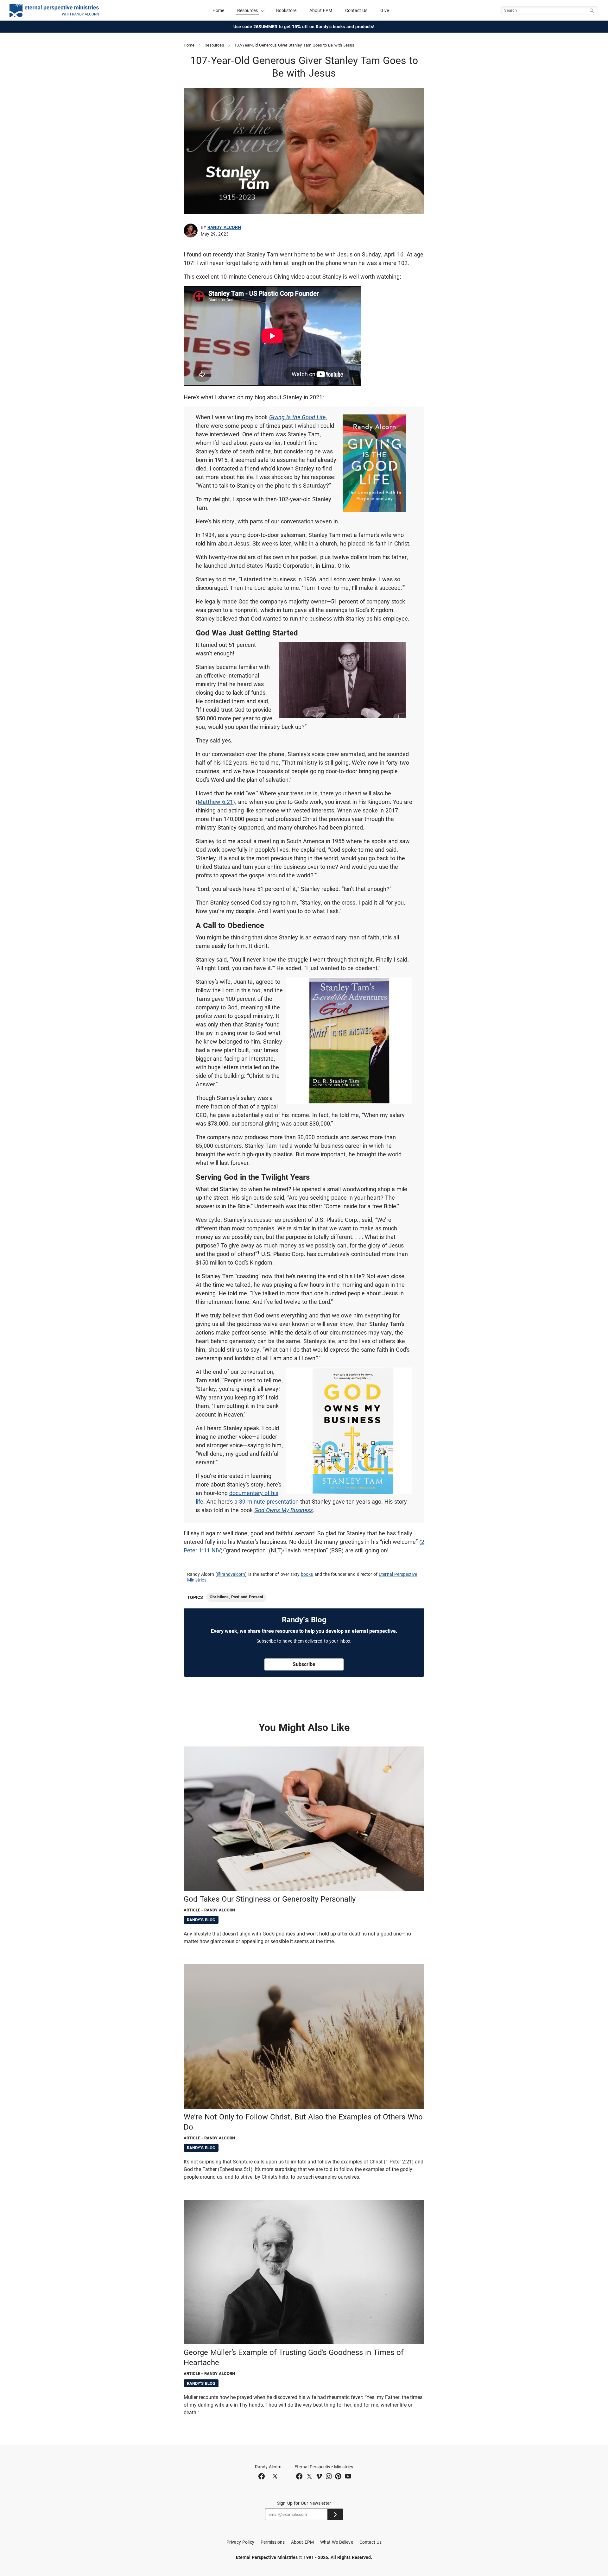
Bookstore (286, 10)
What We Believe (337, 2542)
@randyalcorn (231, 1574)
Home (218, 10)
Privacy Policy (240, 2542)
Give (385, 10)
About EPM (321, 10)
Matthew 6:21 (215, 802)
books (307, 1574)
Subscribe (304, 1664)
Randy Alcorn (224, 227)
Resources (214, 45)
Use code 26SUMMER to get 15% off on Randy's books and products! (304, 27)
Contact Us (356, 10)
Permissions (273, 2542)
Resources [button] (248, 10)
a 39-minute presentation (266, 1502)
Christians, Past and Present (236, 1597)
